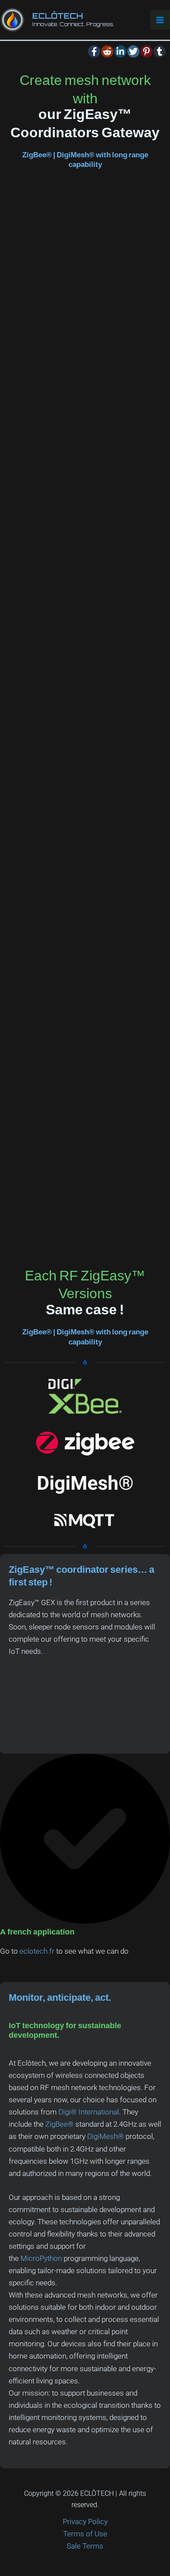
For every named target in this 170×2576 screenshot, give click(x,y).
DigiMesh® (105, 2136)
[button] (94, 51)
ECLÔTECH (58, 16)
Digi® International (89, 2112)
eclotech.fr (37, 1951)
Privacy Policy (85, 2522)
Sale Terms (85, 2546)
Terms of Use (85, 2534)
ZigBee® (59, 2124)
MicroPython (41, 2258)
